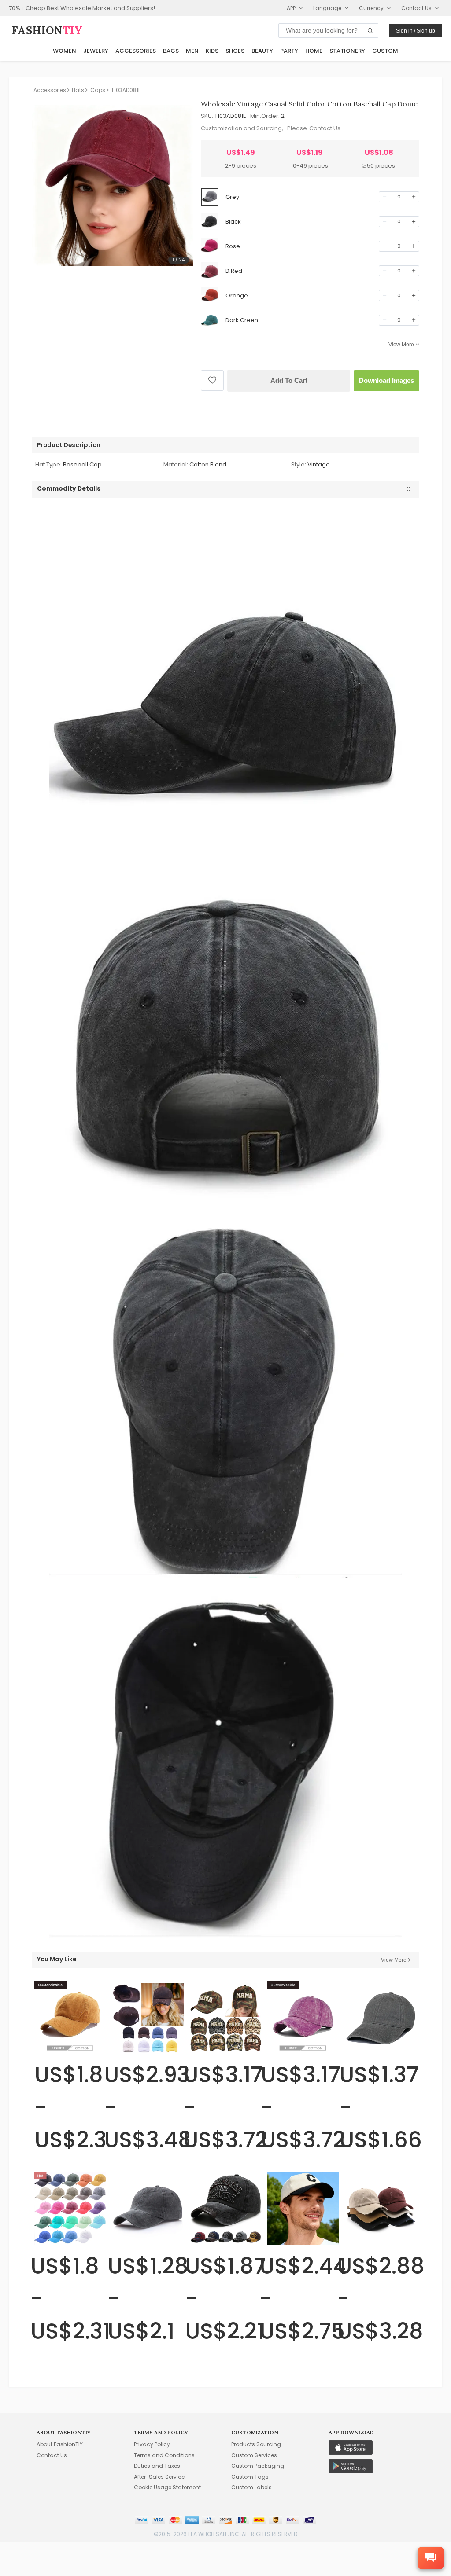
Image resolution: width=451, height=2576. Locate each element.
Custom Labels (251, 2487)
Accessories (136, 51)
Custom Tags (250, 2477)
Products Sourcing (256, 2444)
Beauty (262, 51)
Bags (171, 51)
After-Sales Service (159, 2477)
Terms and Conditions (164, 2455)
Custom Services (254, 2455)
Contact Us (325, 128)
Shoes (235, 51)
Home (314, 51)
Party (289, 51)
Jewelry (96, 51)
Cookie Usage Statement (167, 2487)
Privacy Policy (152, 2444)
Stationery (347, 51)
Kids (212, 51)
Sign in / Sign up (416, 31)
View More (401, 345)
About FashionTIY (60, 2444)
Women (65, 51)
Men (192, 51)
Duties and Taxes (157, 2466)
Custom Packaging (258, 2466)
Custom (385, 51)
